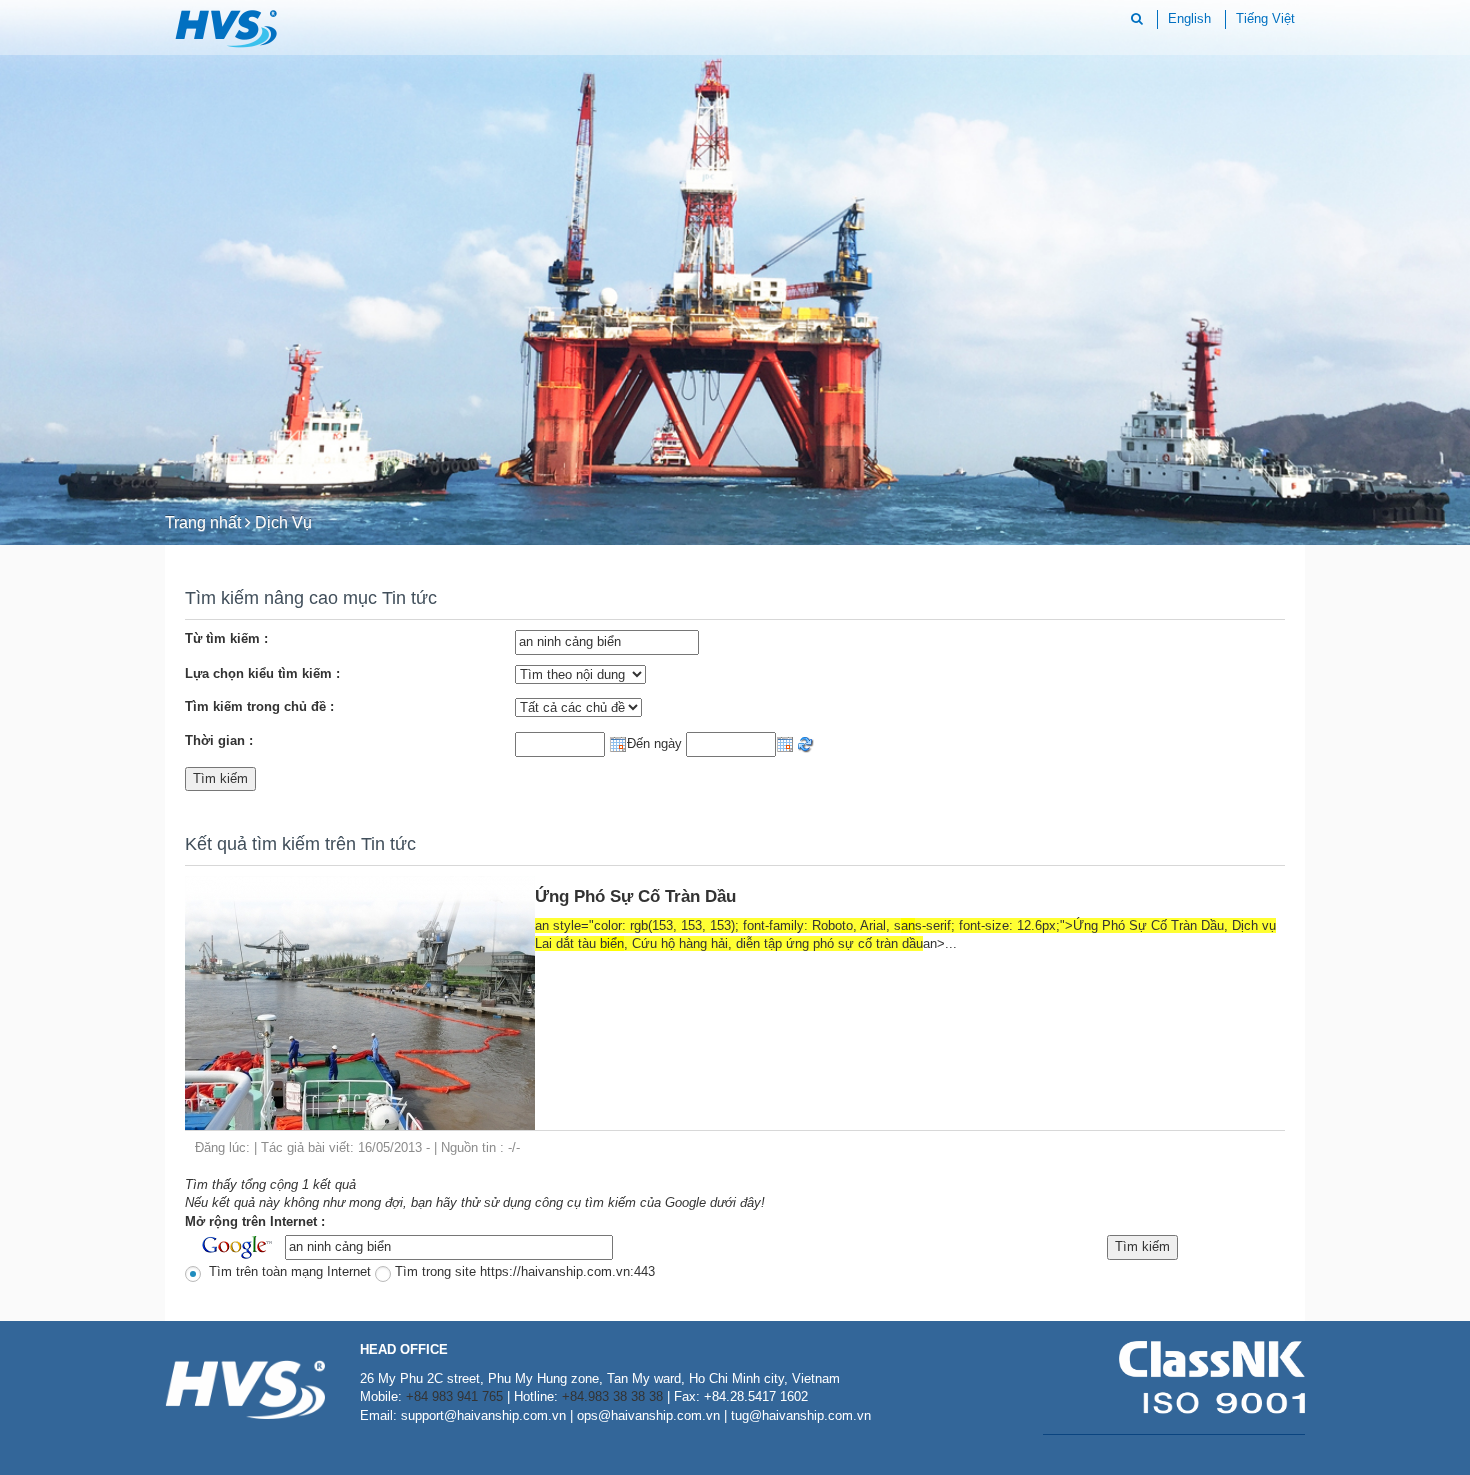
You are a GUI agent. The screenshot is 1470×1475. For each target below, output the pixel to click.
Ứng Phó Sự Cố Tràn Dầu (635, 896)
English (1189, 18)
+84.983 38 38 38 (612, 1396)
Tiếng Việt (1265, 18)
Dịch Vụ (283, 522)
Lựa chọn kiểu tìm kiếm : (262, 673)
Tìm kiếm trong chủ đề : (259, 706)
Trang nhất (203, 522)
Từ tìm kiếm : (226, 638)
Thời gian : (219, 740)
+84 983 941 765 (454, 1396)
